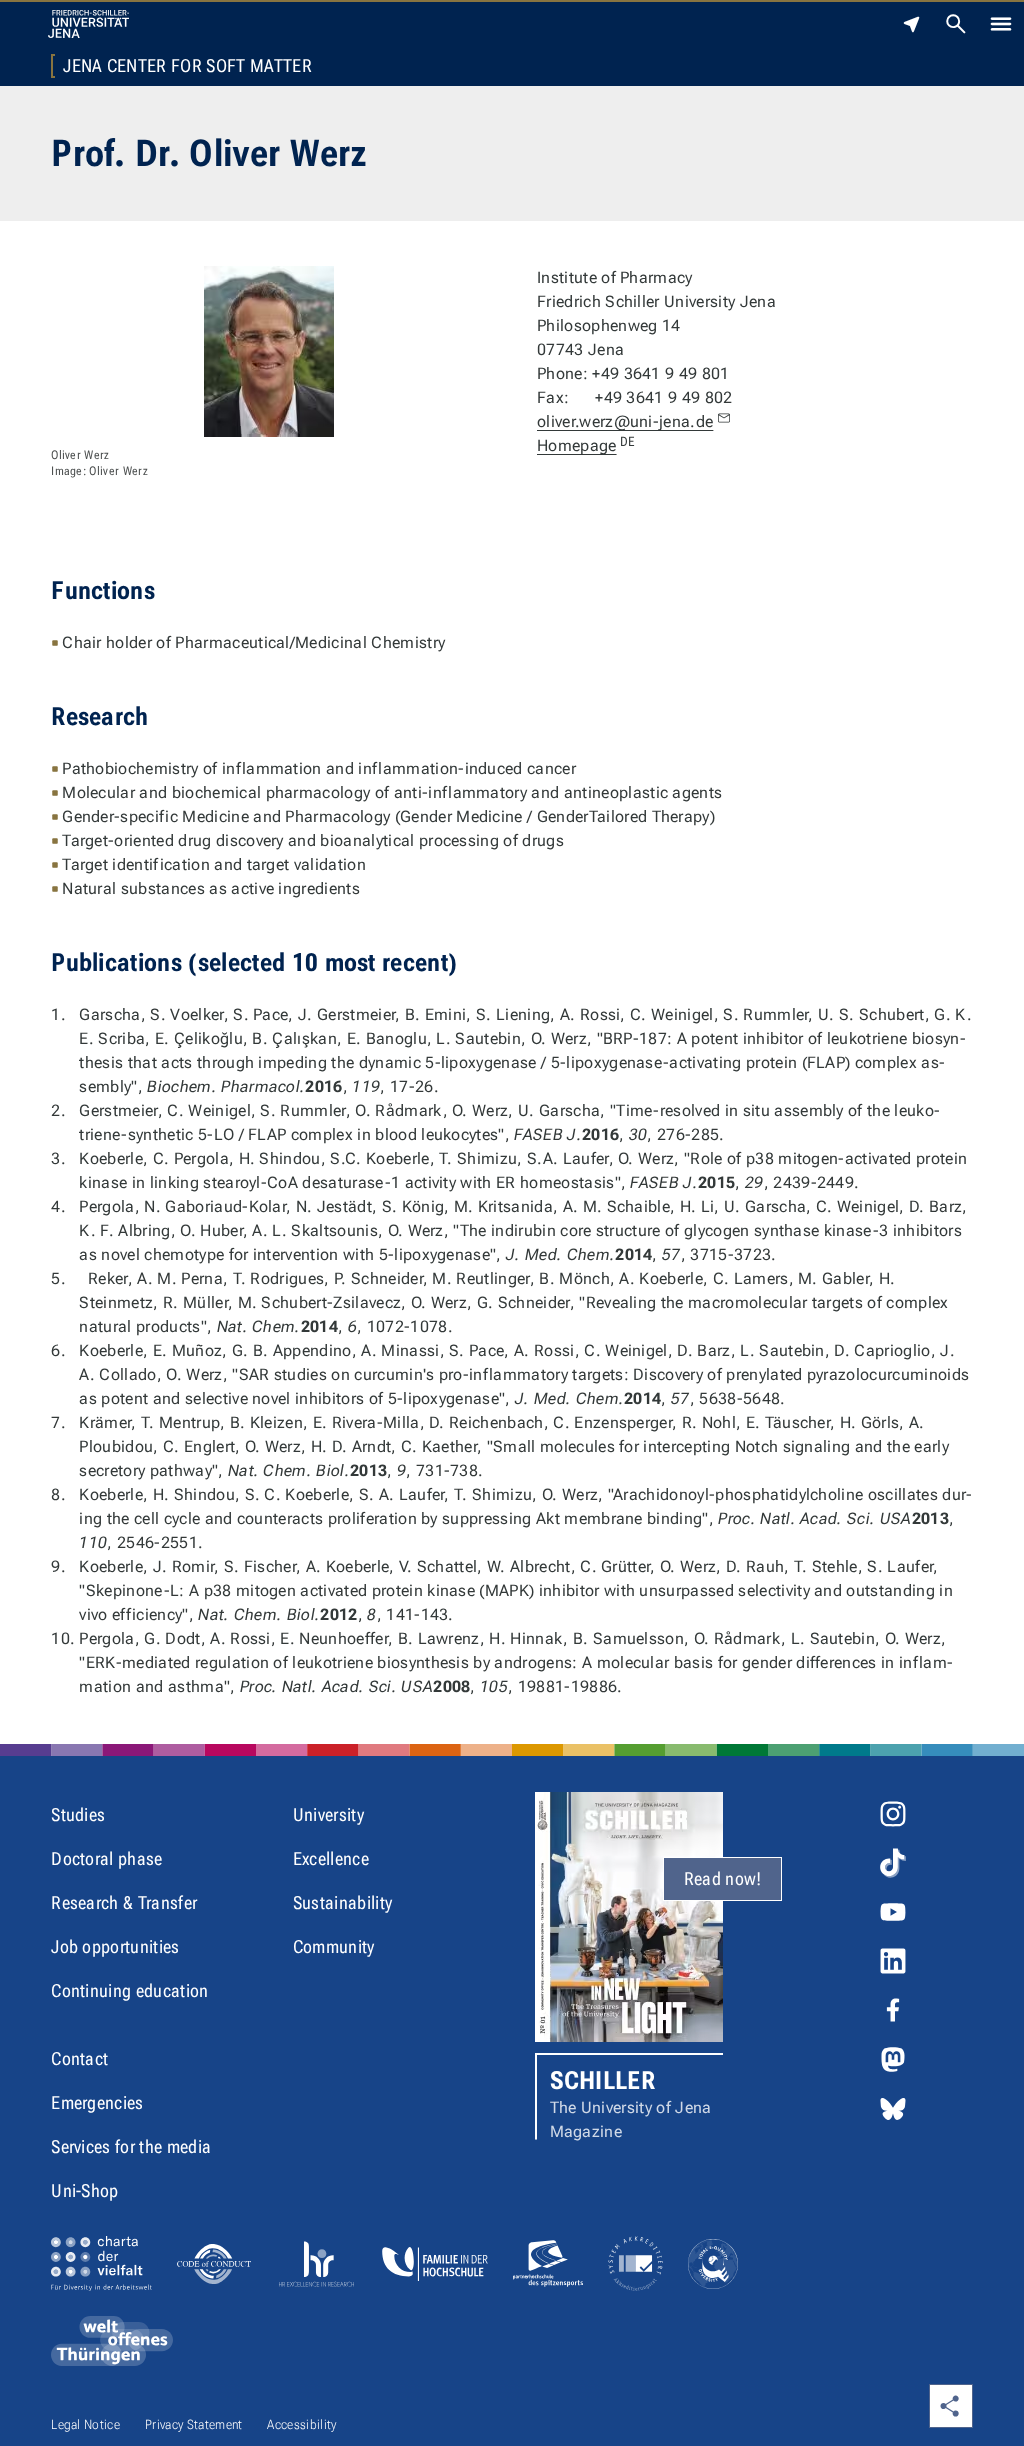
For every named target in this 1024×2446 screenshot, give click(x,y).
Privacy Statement (193, 2424)
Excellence (331, 1858)
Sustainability (342, 1902)
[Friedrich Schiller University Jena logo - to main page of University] (88, 24)
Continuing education (129, 1990)
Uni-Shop (85, 2190)
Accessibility (301, 2424)
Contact (79, 2058)
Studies (78, 1814)
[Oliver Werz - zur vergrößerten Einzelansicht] (269, 351)
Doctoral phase (106, 1858)
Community (334, 1946)
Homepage (586, 445)
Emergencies (97, 2102)
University (328, 1814)
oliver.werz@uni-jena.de (625, 421)
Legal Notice (85, 2424)
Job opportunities (115, 1946)
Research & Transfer (124, 1902)
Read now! (723, 1878)
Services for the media (131, 2146)
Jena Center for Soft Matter (187, 66)
